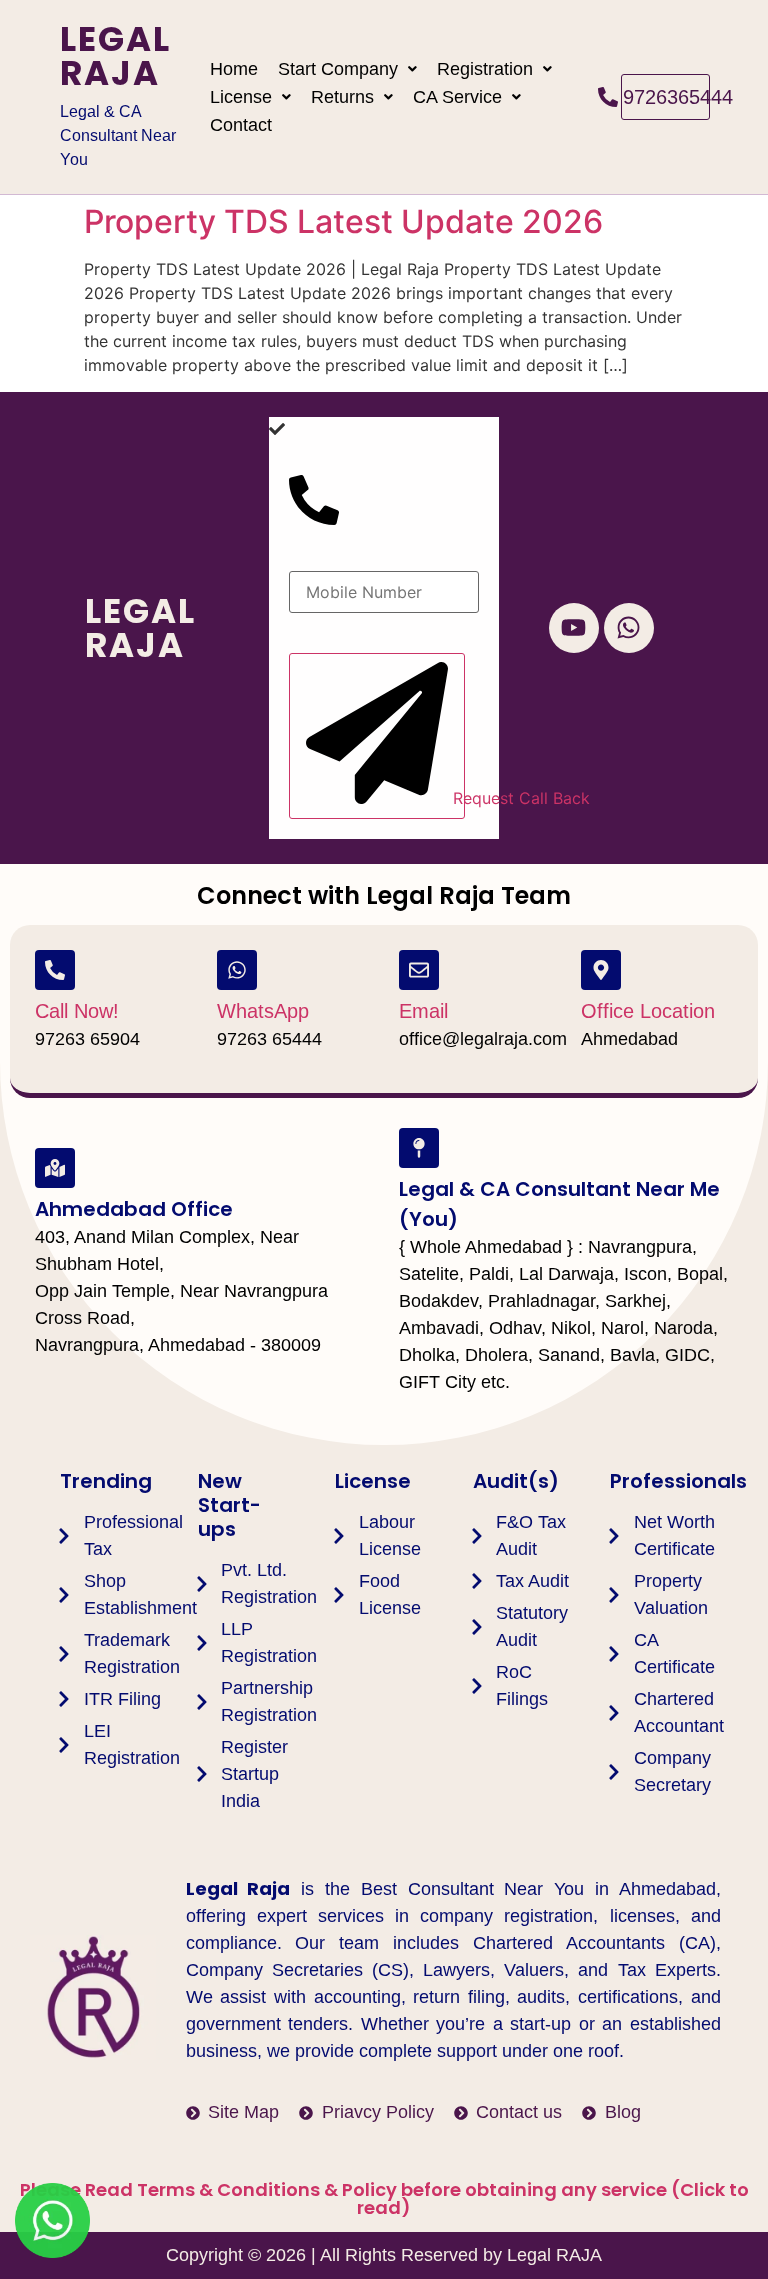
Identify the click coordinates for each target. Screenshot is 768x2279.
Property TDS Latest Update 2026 (343, 221)
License (241, 97)
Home (234, 69)
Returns (342, 97)
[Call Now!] (55, 970)
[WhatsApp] (237, 970)
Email (423, 1011)
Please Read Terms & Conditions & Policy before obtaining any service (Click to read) (384, 2198)
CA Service (457, 97)
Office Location (648, 1011)
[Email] (419, 970)
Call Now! (77, 1011)
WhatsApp (263, 1011)
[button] (347, 69)
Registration (485, 69)
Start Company (338, 69)
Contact (241, 125)
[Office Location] (601, 970)
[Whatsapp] (629, 628)
